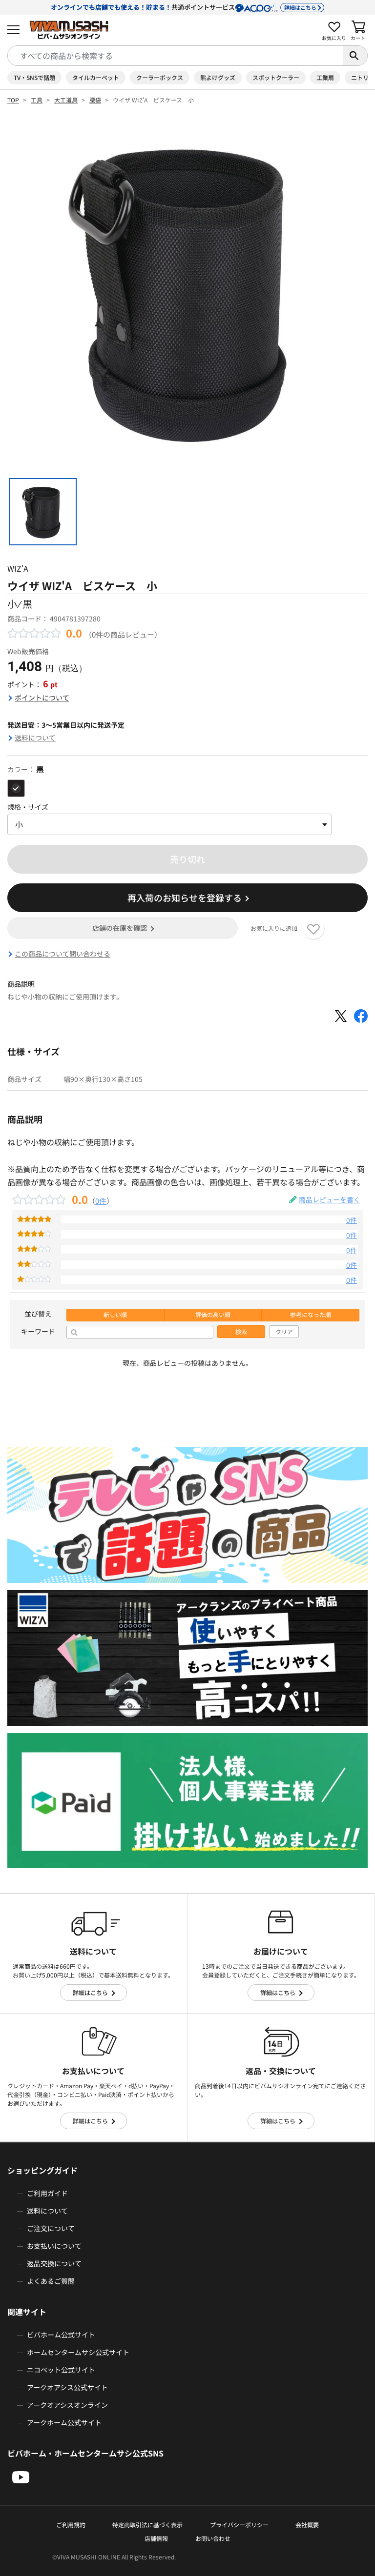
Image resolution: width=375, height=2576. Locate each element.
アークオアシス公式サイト (67, 2387)
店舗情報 (156, 2538)
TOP (13, 100)
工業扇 (325, 77)
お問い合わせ (213, 2538)
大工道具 (66, 100)
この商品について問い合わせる (62, 954)
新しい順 (115, 1315)
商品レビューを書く (330, 1199)
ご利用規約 (71, 2525)
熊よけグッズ (218, 77)
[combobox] (175, 56)
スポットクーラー (276, 77)
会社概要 (307, 2525)
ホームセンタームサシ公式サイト (78, 2352)
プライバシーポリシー (239, 2525)
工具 (37, 100)
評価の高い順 (213, 1315)
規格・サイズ (28, 807)
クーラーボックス (160, 77)
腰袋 (95, 100)
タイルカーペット (96, 77)
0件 (101, 1200)
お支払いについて (54, 2246)
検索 (241, 1332)
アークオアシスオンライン (67, 2405)
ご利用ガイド (47, 2193)
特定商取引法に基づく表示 (147, 2525)
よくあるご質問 (51, 2281)
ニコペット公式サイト (61, 2370)
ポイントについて (42, 698)
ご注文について (51, 2228)
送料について (35, 738)
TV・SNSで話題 (34, 77)
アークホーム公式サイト (64, 2422)
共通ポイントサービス (184, 7)
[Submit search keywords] (355, 56)
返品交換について (54, 2263)
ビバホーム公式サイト (61, 2335)
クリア (284, 1332)
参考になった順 (311, 1315)
